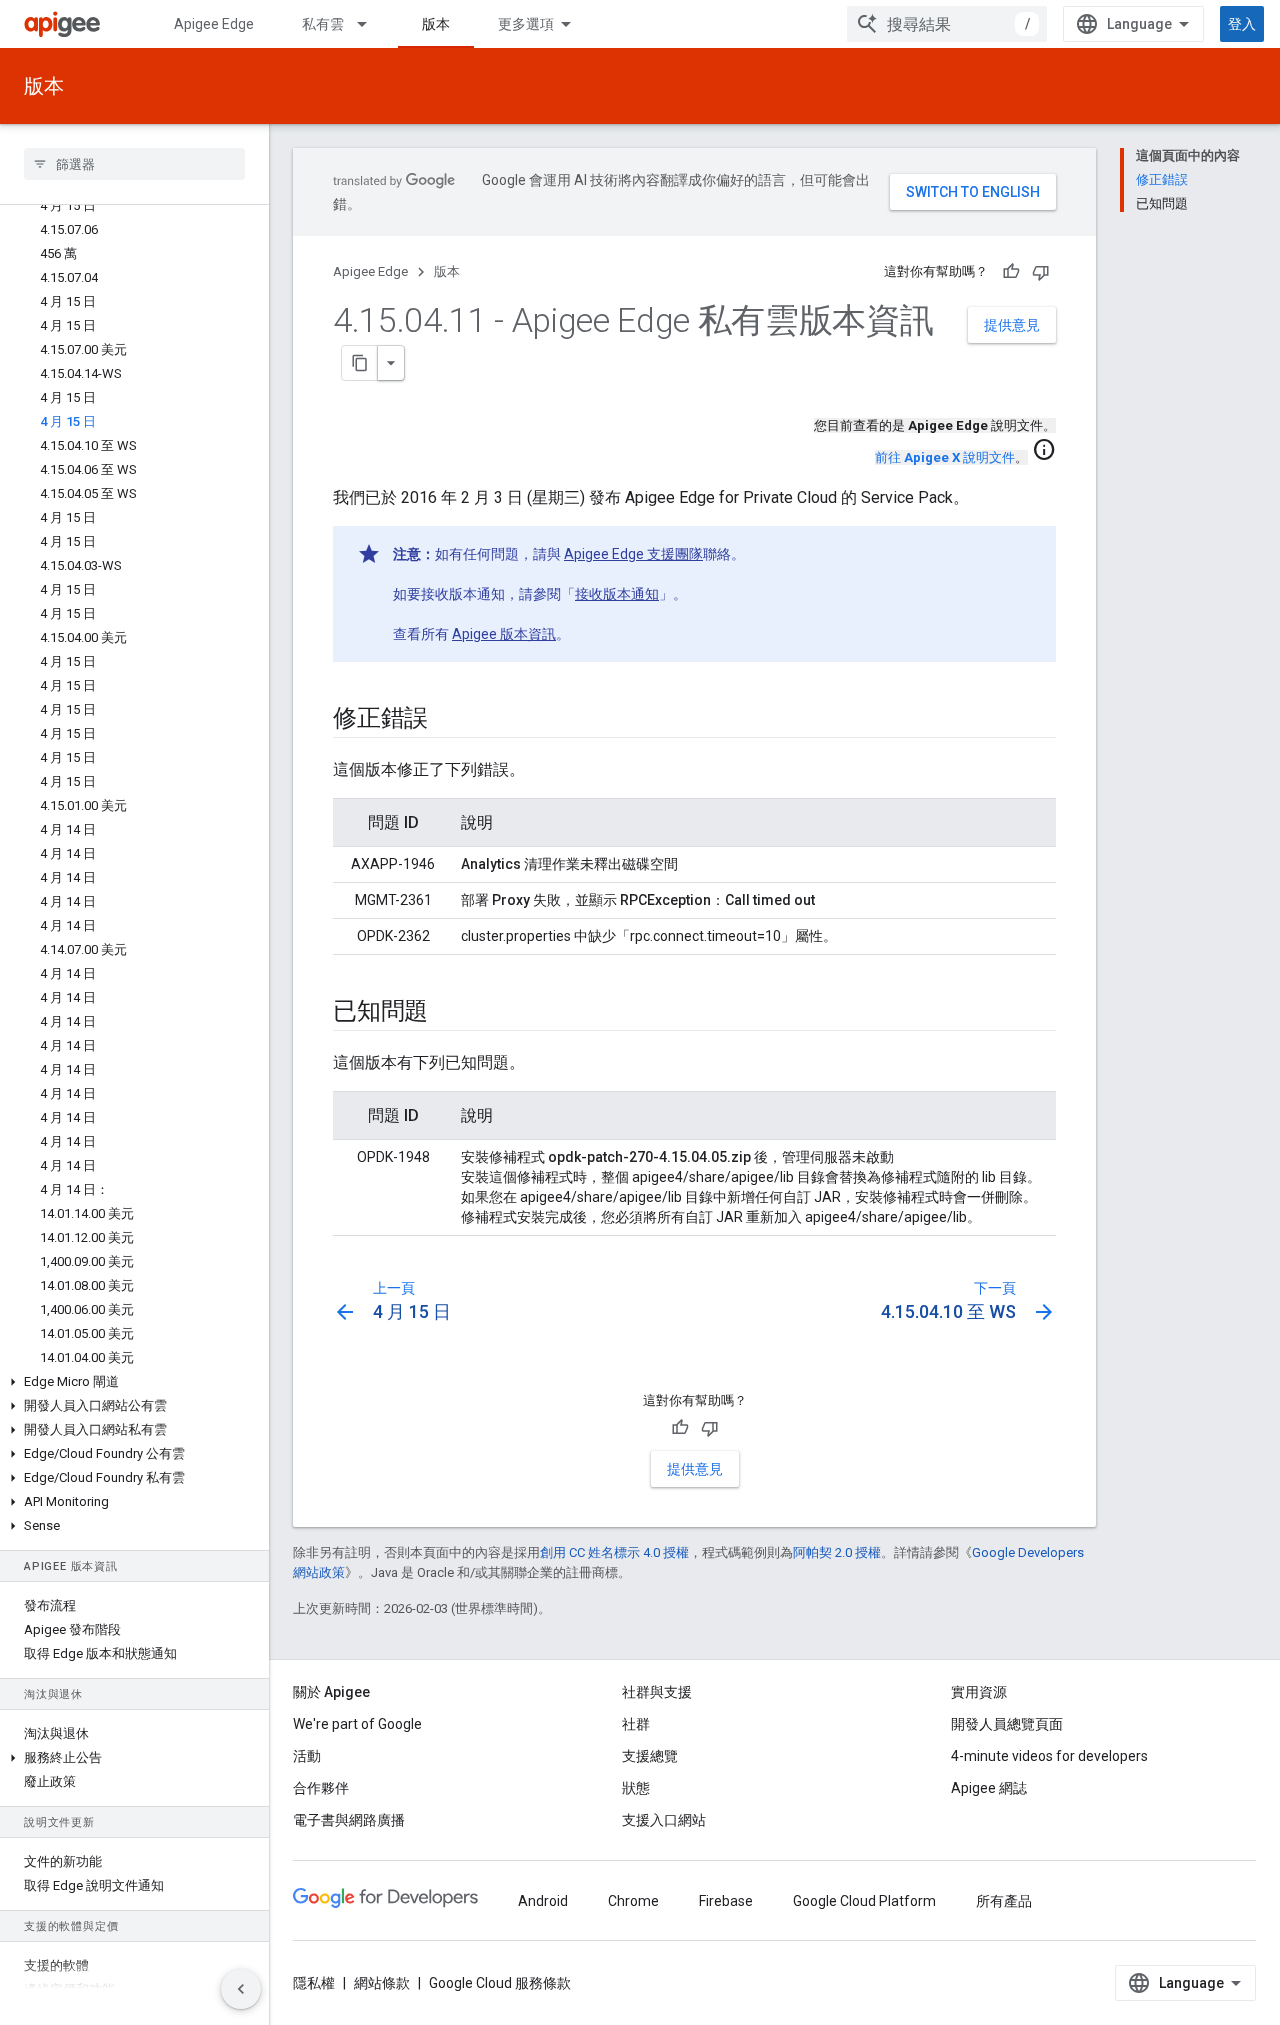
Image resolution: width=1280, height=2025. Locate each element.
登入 (1242, 24)
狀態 (636, 1788)
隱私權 (314, 1983)
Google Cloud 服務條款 (500, 1983)
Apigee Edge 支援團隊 (633, 554)
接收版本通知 (617, 594)
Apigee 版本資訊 (504, 634)
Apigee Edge (214, 24)
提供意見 (1012, 325)
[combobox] (947, 24)
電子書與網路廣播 (349, 1820)
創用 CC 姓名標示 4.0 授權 (614, 1552)
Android (543, 1901)
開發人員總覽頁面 (1007, 1724)
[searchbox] (134, 164)
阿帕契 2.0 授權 (837, 1552)
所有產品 (1004, 1901)
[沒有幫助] (1041, 272)
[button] (134, 1382)
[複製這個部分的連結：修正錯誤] (448, 720)
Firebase (726, 1901)
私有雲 (323, 24)
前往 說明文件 (945, 457)
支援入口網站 (664, 1820)
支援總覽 (650, 1756)
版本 (436, 24)
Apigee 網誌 (989, 1788)
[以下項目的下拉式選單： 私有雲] (371, 24)
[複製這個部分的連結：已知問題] (448, 1013)
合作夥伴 (321, 1788)
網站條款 (382, 1983)
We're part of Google (357, 1724)
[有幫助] (1011, 272)
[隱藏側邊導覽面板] (241, 1989)
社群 (636, 1724)
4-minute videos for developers (1049, 1756)
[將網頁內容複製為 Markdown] (360, 363)
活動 (307, 1756)
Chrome (633, 1901)
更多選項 (526, 24)
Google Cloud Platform (864, 1901)
